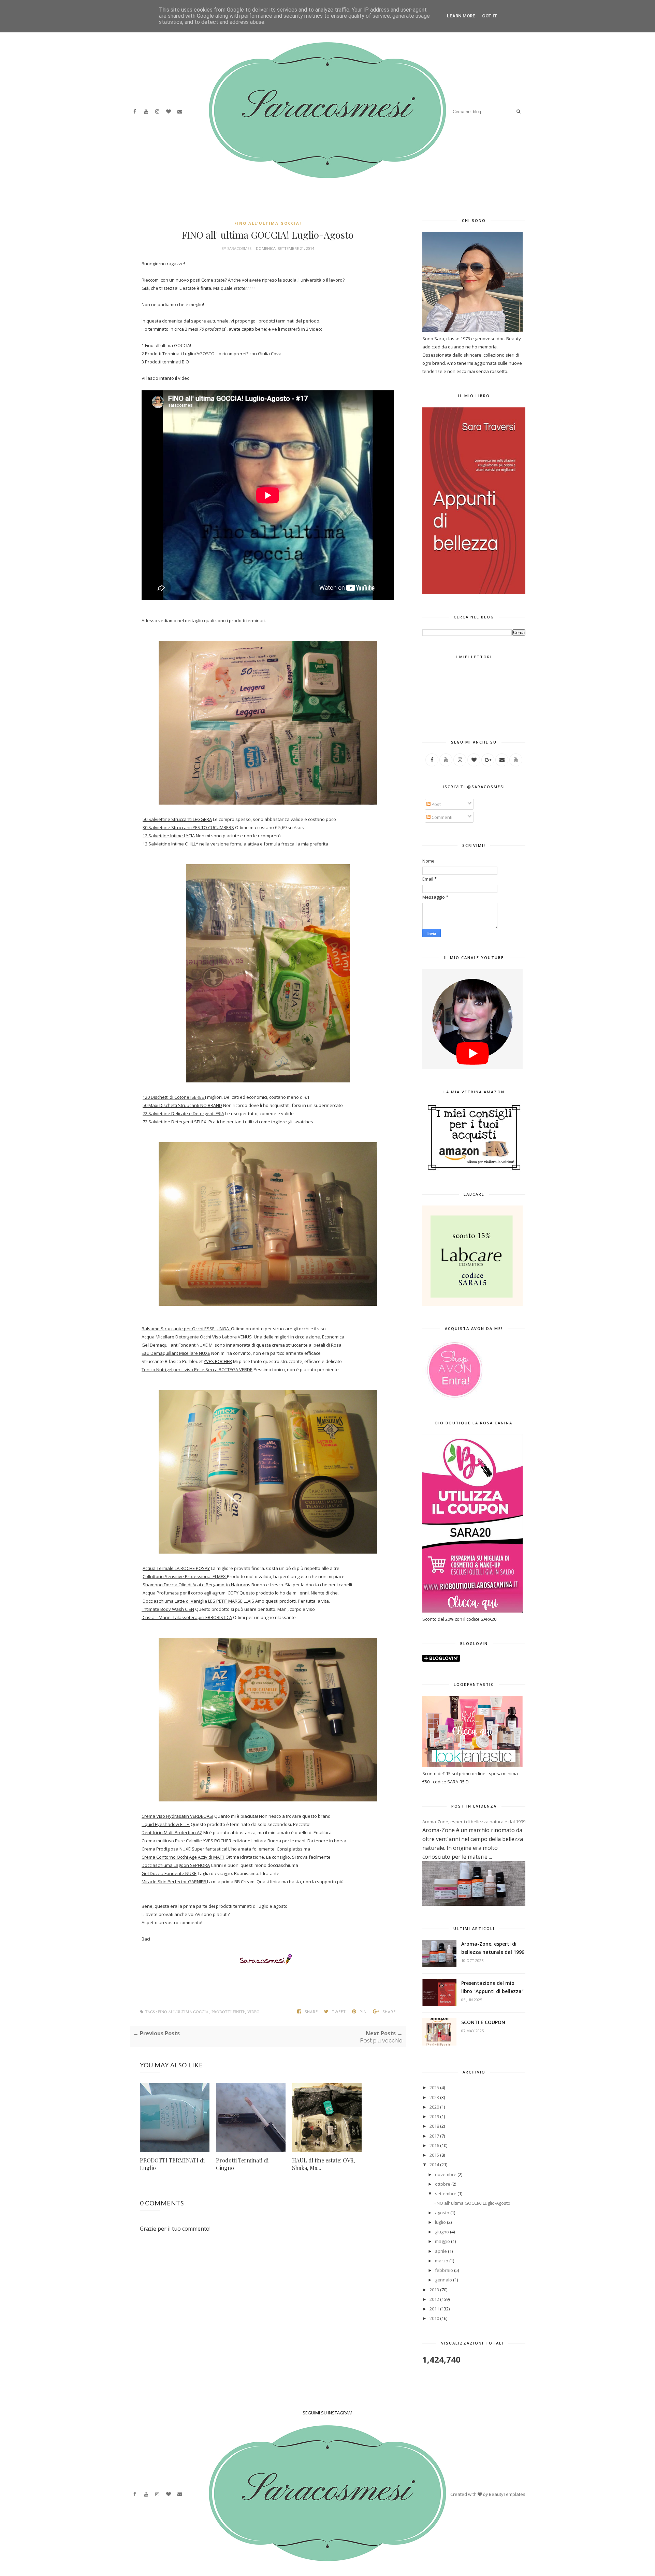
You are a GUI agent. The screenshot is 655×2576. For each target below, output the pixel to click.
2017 (434, 2136)
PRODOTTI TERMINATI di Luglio (172, 2164)
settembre (446, 2193)
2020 (434, 2107)
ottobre (443, 2184)
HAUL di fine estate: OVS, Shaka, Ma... (323, 2164)
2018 (434, 2126)
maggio (442, 2241)
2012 (434, 2299)
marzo (442, 2261)
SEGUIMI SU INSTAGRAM (327, 2413)
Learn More (461, 16)
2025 (434, 2087)
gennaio (443, 2280)
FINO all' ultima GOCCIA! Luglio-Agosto (472, 2203)
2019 (434, 2116)
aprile (441, 2251)
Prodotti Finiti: (228, 2012)
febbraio (444, 2270)
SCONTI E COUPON (483, 2022)
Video (253, 2012)
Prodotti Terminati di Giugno (242, 2164)
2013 (434, 2290)
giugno (442, 2232)
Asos (299, 827)
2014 (434, 2165)
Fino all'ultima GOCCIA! (268, 223)
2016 (434, 2145)
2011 (434, 2309)
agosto (442, 2213)
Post (436, 804)
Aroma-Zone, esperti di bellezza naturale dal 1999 (474, 1822)
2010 (434, 2318)
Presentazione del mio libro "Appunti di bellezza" (492, 1987)
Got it (490, 16)
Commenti (441, 817)
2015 (434, 2155)
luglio (440, 2222)
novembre (446, 2174)
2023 (434, 2097)
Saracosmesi (240, 248)
